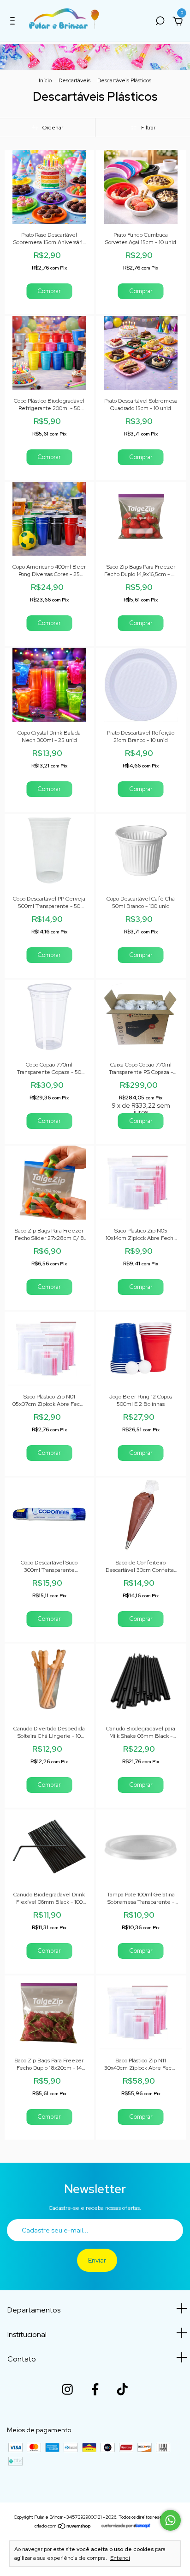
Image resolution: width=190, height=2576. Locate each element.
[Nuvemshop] (63, 2527)
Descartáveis (74, 80)
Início (45, 80)
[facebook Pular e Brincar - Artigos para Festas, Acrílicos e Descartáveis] (95, 2389)
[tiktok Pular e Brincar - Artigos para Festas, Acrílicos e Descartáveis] (122, 2389)
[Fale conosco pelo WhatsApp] (170, 2520)
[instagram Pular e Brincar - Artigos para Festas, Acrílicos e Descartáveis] (67, 2389)
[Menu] (14, 22)
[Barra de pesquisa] (160, 22)
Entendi (120, 2558)
